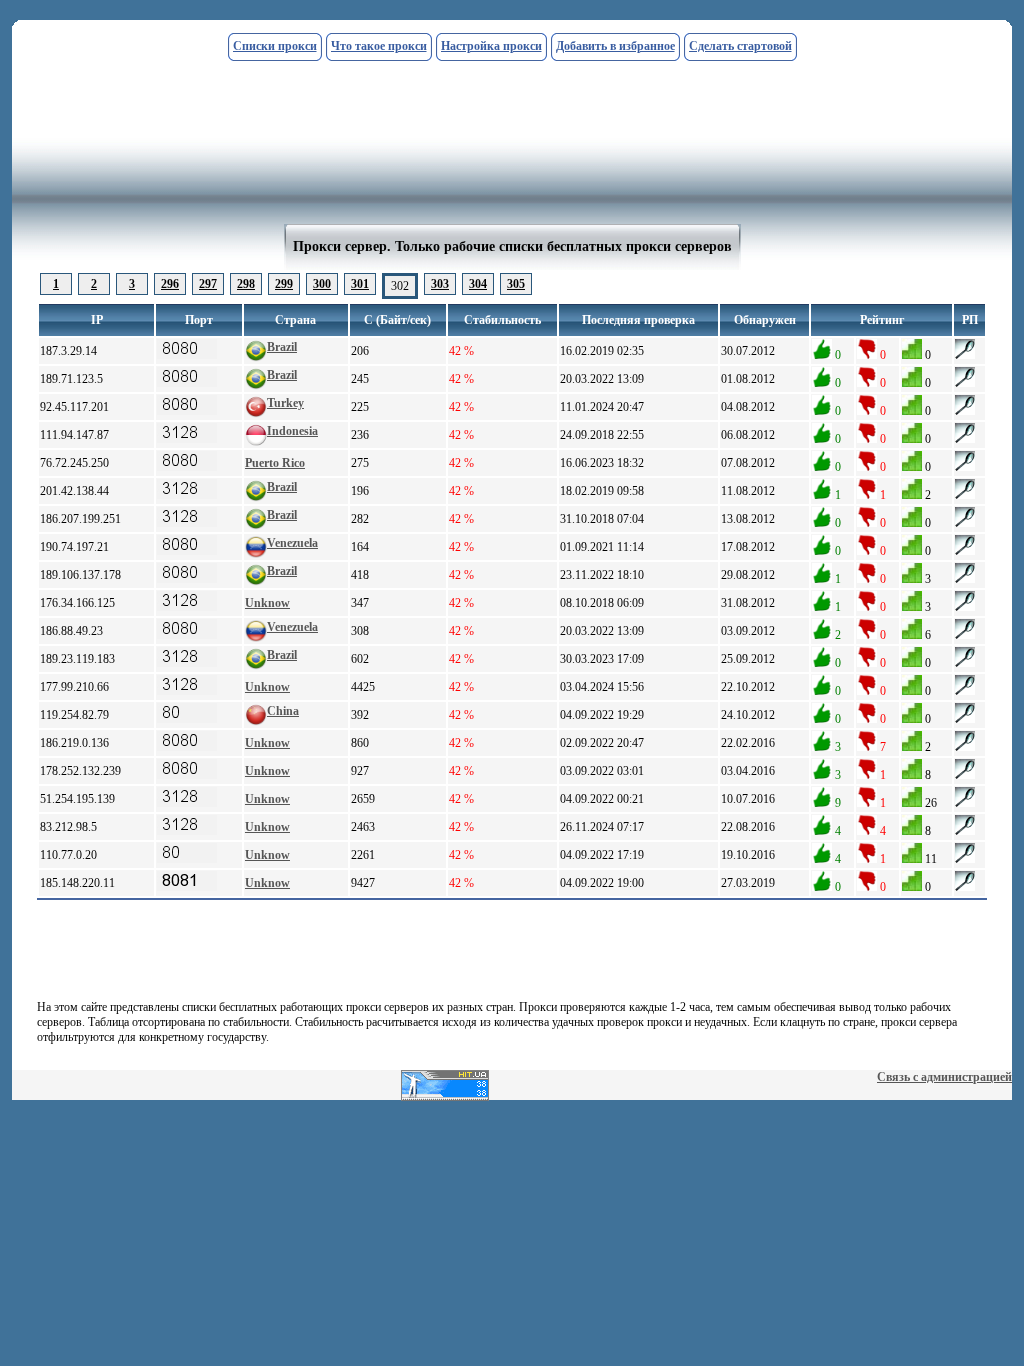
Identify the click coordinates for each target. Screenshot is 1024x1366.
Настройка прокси (491, 46)
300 (322, 284)
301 (360, 284)
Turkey (285, 403)
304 (478, 284)
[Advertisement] (512, 77)
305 (516, 284)
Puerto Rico (275, 463)
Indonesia (292, 431)
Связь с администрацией (944, 1077)
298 (246, 284)
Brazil (282, 347)
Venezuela (292, 543)
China (283, 711)
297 (208, 284)
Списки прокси (275, 46)
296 (170, 284)
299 (284, 284)
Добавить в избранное (615, 46)
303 (440, 284)
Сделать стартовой (740, 46)
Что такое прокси (379, 46)
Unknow (267, 603)
